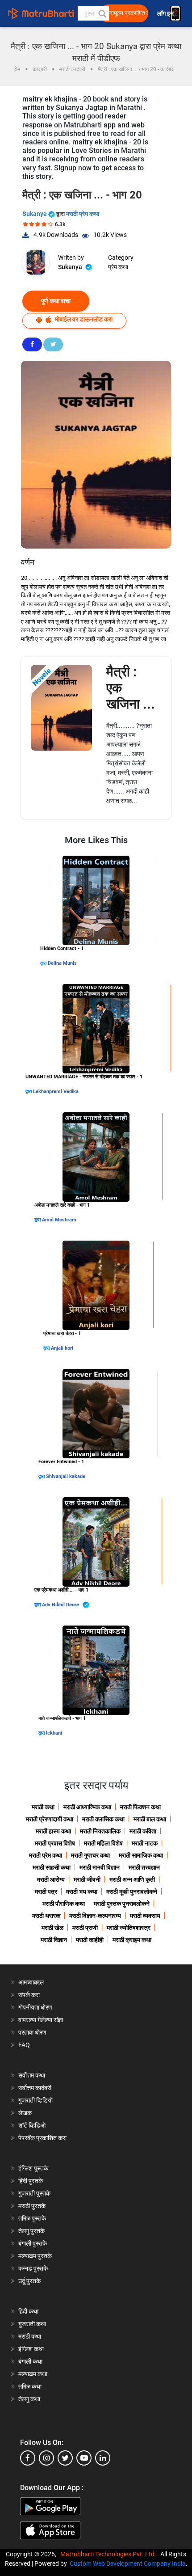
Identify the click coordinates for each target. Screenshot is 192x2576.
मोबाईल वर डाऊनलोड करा (83, 319)
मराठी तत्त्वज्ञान (144, 1867)
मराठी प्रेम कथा (83, 214)
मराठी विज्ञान (54, 1940)
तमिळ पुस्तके (32, 2218)
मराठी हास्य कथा (53, 1831)
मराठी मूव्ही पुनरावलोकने (132, 1892)
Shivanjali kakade (66, 1476)
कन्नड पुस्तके (33, 2268)
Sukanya (35, 214)
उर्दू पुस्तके (29, 2281)
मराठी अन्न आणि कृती (132, 1879)
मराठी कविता (143, 1831)
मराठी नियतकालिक (100, 1831)
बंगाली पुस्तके (33, 2243)
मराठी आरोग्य (51, 1879)
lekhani (54, 1733)
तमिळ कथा (30, 2386)
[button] (102, 13)
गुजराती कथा (32, 2324)
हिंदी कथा (28, 2311)
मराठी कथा (43, 1807)
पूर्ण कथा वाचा (56, 301)
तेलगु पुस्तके (31, 2231)
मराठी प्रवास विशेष (55, 1843)
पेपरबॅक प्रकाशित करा (42, 2138)
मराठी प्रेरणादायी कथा (50, 1819)
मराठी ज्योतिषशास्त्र (129, 1928)
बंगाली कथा (30, 2361)
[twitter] (65, 2458)
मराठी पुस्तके (32, 2206)
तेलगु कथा (29, 2399)
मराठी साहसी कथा (52, 1867)
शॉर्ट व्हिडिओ (32, 2125)
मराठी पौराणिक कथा (64, 1904)
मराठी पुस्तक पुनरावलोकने (122, 1904)
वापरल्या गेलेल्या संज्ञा (41, 2020)
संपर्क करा (29, 1995)
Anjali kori (62, 1348)
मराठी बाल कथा (150, 1819)
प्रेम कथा (118, 267)
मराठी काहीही (90, 1940)
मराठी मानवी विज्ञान (100, 1867)
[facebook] (28, 2458)
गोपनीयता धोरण (35, 2007)
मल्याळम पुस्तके (35, 2256)
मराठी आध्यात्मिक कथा (87, 1807)
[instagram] (46, 2458)
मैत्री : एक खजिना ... (131, 688)
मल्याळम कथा (33, 2374)
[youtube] (84, 2458)
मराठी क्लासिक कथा (103, 1819)
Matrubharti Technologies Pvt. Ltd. (110, 2554)
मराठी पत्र (46, 1892)
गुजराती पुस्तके (34, 2193)
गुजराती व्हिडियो (35, 2100)
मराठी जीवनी (87, 1879)
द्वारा (44, 963)
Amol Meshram (59, 1220)
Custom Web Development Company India (128, 2563)
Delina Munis (62, 963)
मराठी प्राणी (85, 1928)
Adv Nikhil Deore (61, 1605)
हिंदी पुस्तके (31, 2181)
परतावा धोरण (33, 2032)
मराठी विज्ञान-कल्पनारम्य (95, 1916)
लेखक (25, 2113)
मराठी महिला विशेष (103, 1843)
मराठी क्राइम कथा (132, 1940)
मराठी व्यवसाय (145, 1916)
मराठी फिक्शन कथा (140, 1807)
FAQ (24, 2045)
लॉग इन (167, 14)
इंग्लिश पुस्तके (33, 2168)
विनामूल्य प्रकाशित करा (126, 13)
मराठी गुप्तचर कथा (90, 1855)
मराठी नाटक (145, 1843)
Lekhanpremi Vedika (56, 1092)
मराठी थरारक (46, 1916)
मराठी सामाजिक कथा (141, 1855)
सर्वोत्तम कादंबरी (35, 2088)
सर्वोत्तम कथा (32, 2075)
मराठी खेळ (52, 1928)
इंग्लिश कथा (31, 2349)
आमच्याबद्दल (31, 1982)
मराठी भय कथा (82, 1892)
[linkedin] (103, 2458)
